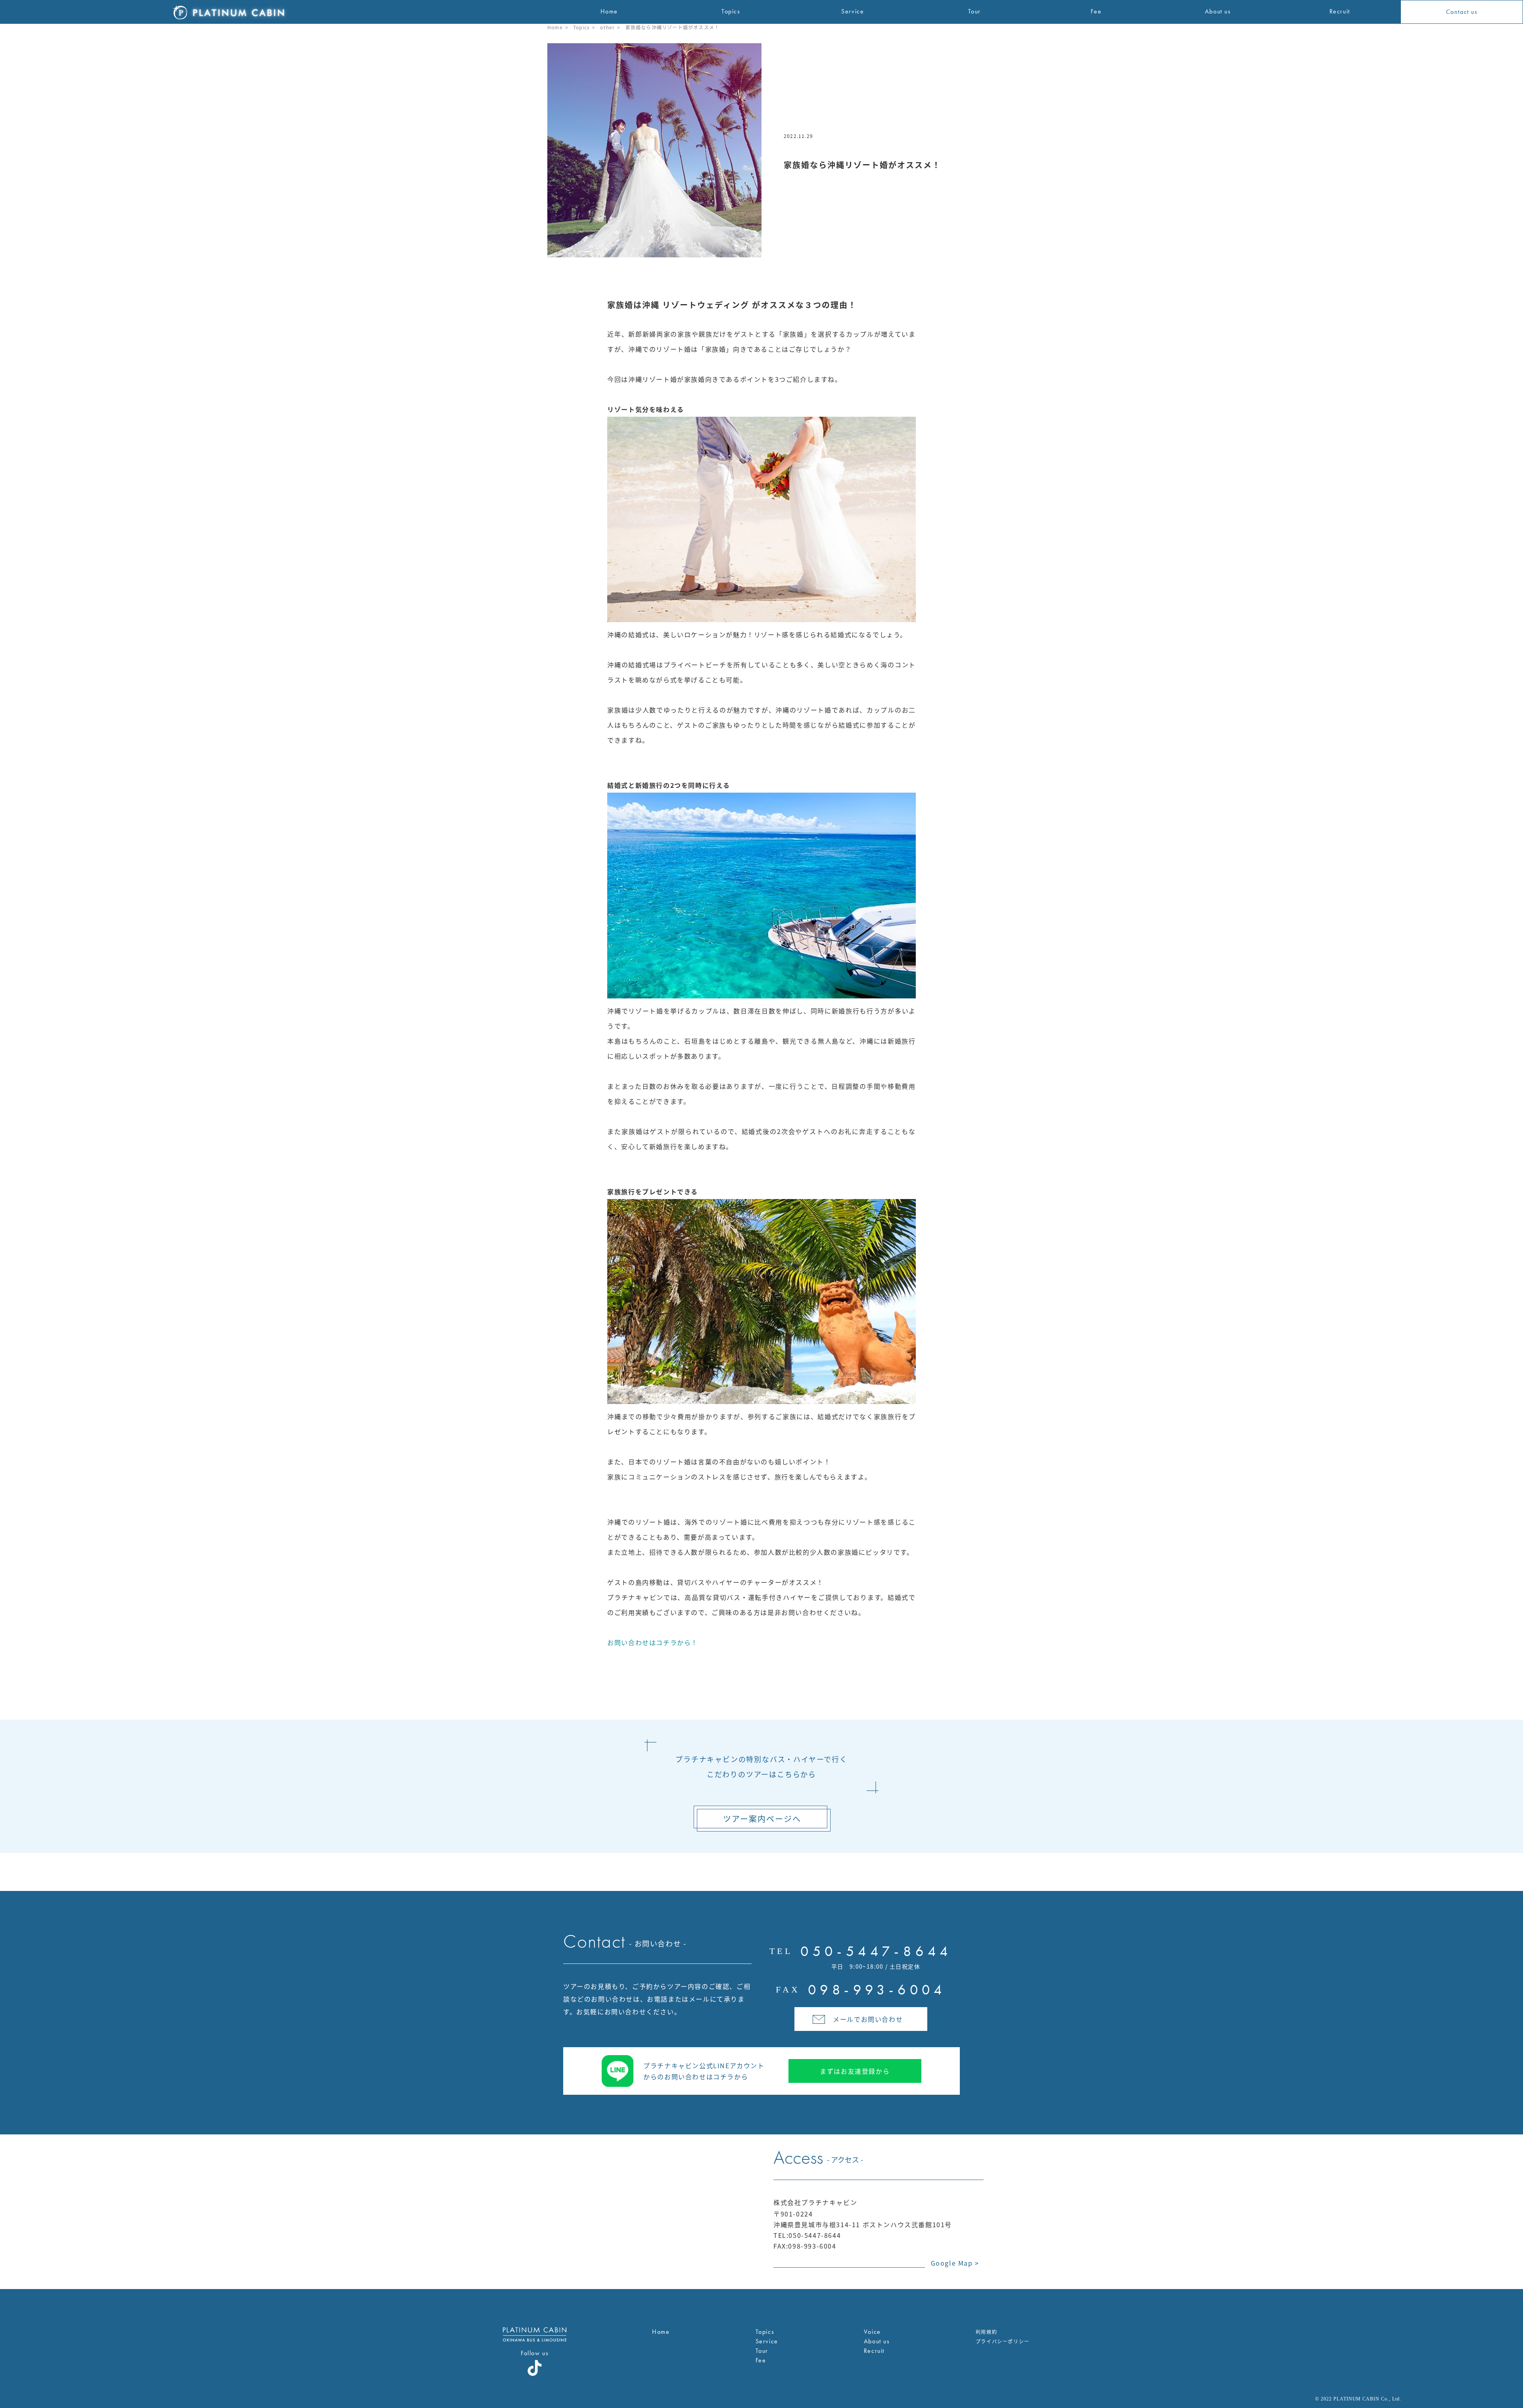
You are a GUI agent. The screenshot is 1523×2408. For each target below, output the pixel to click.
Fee (761, 2360)
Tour (762, 2351)
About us (877, 2341)
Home (555, 27)
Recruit (874, 2351)
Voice (872, 2332)
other (607, 27)
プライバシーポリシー (1003, 2341)
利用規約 (986, 2332)
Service (767, 2341)
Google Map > (955, 2263)
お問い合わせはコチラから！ (653, 1642)
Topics (581, 27)
